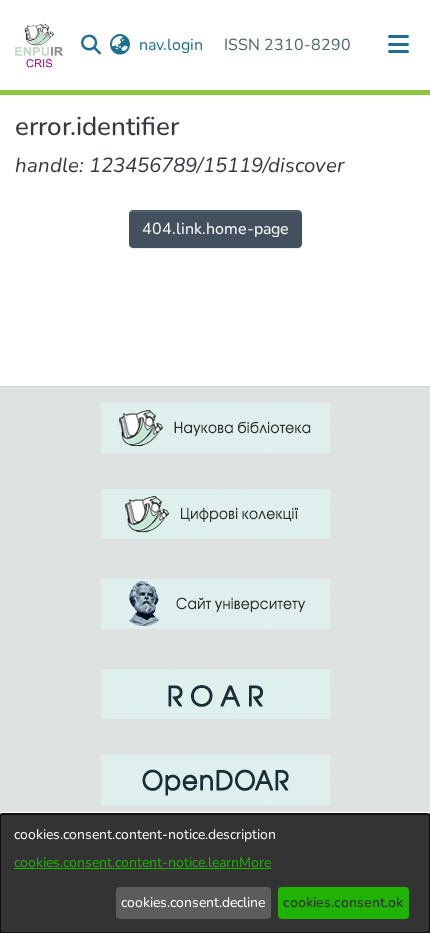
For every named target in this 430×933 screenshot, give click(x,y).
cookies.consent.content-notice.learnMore (142, 862)
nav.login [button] (172, 45)
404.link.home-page (215, 229)
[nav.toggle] (399, 45)
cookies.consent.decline (193, 902)
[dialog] (215, 873)
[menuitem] (120, 45)
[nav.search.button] (91, 45)
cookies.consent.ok (343, 902)
